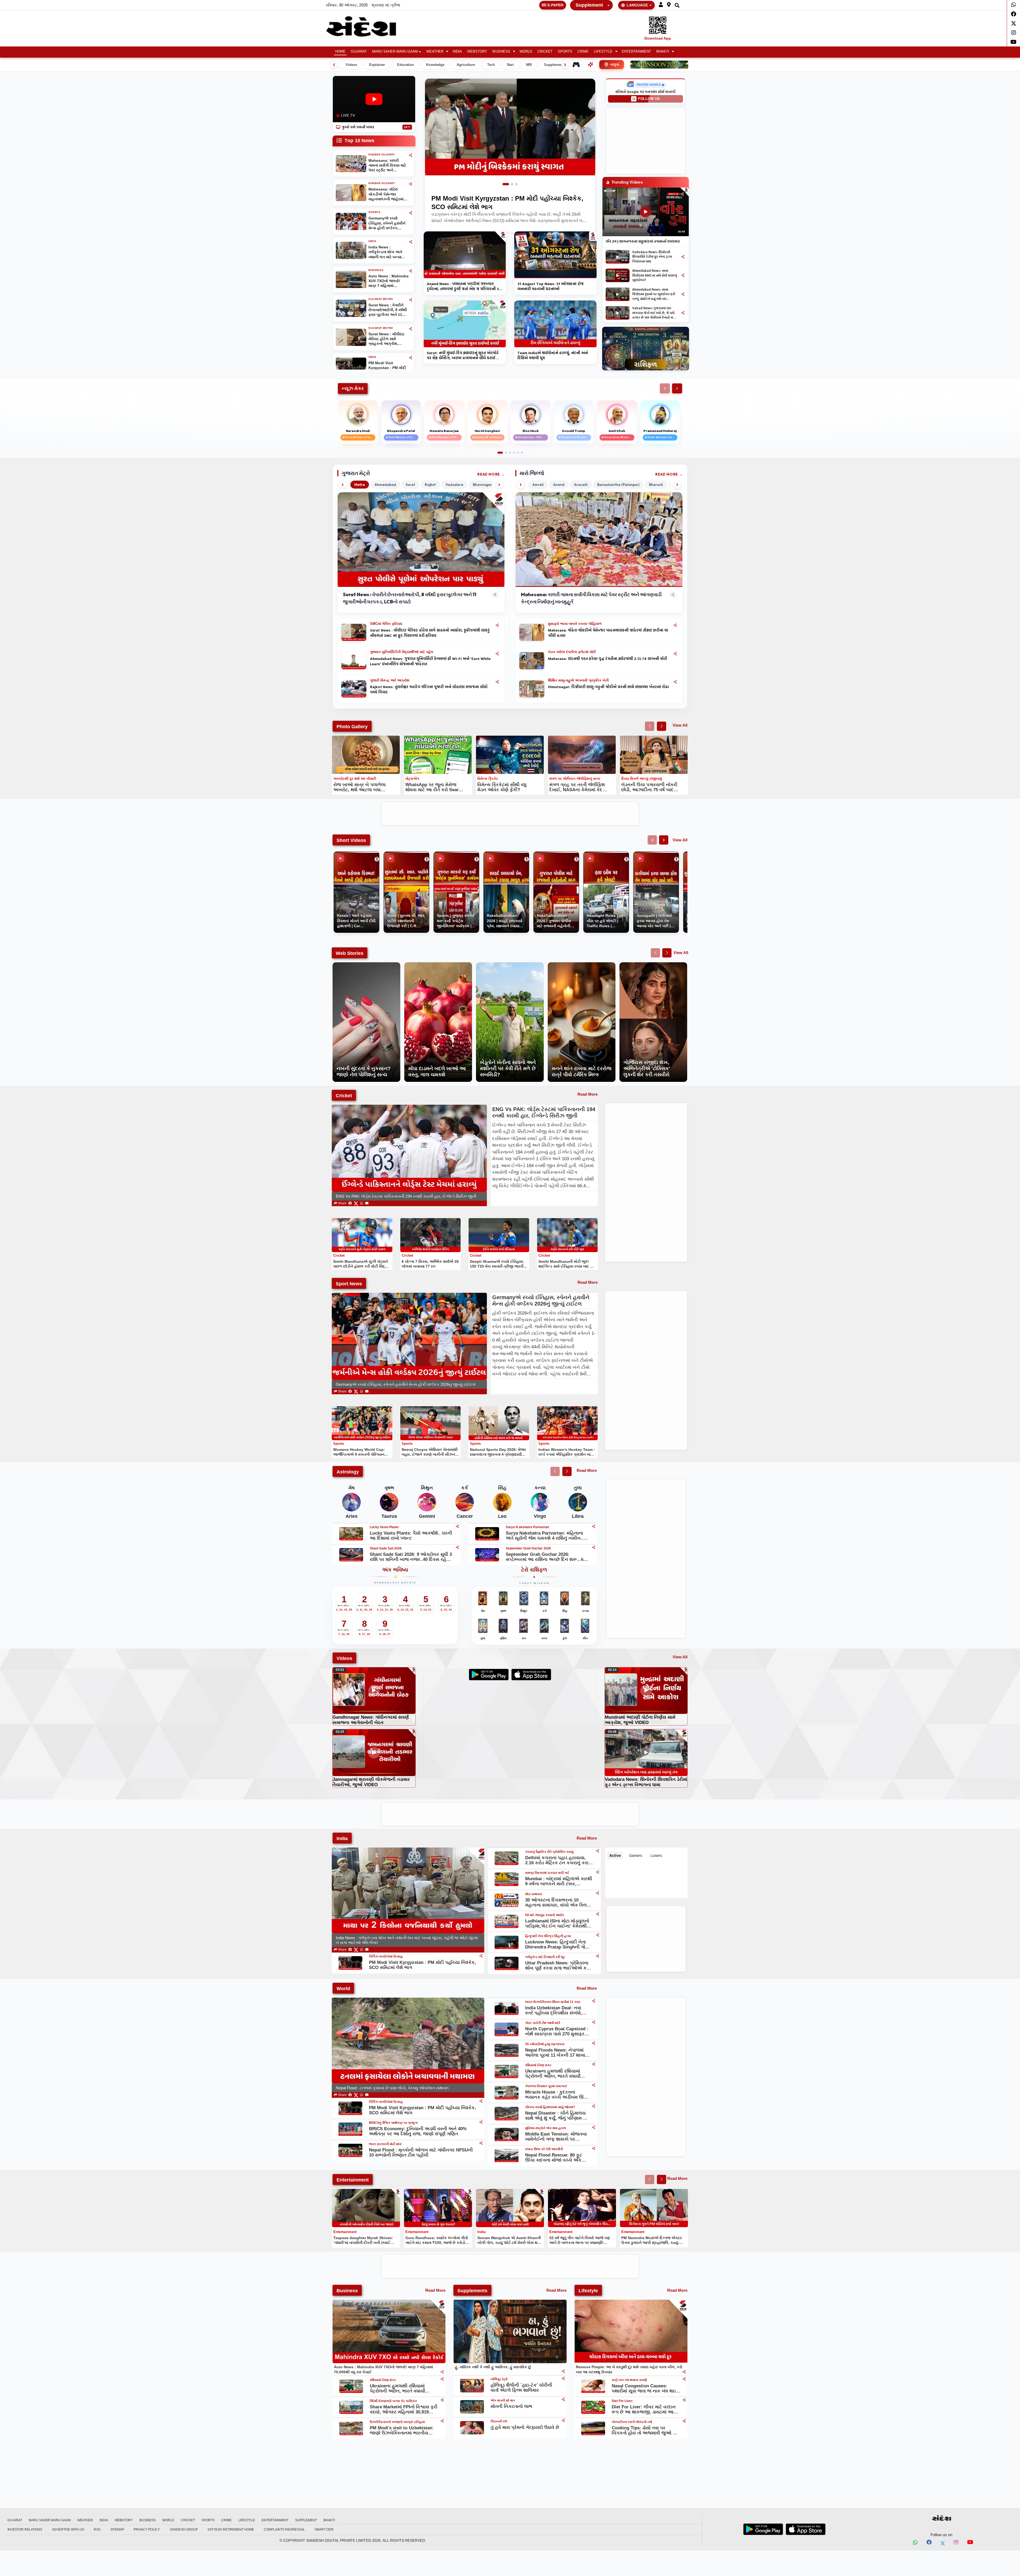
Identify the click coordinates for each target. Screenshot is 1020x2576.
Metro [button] (360, 485)
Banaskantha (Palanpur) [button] (618, 485)
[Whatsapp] (1013, 5)
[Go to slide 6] (522, 453)
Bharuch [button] (656, 485)
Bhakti (663, 52)
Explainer (377, 65)
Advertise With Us (68, 2530)
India (457, 52)
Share (342, 1203)
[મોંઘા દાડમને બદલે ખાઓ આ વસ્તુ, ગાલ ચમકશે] (438, 965)
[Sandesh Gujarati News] (367, 26)
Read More (489, 474)
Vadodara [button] (454, 485)
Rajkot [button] (430, 485)
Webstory (477, 52)
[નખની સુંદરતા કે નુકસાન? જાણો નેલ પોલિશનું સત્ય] (366, 965)
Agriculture (466, 65)
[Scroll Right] (565, 65)
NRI (529, 65)
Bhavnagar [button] (482, 485)
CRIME (583, 52)
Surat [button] (410, 485)
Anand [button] (559, 485)
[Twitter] (1013, 23)
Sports (565, 52)
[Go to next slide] (662, 726)
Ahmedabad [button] (385, 485)
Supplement (589, 5)
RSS (97, 2530)
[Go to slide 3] (516, 184)
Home (340, 52)
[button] (661, 5)
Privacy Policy (147, 2530)
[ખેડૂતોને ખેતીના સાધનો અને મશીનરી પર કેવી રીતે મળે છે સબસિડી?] (510, 965)
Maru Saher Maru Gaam (395, 52)
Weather (435, 52)
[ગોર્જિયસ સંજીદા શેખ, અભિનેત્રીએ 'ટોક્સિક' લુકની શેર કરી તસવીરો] (653, 965)
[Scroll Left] (334, 65)
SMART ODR (324, 2530)
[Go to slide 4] (514, 453)
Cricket (545, 52)
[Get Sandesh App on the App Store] (806, 2529)
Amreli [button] (538, 485)
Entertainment (636, 52)
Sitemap (117, 2530)
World (526, 52)
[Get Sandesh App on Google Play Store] (763, 2529)
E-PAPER (555, 5)
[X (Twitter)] (356, 1203)
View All (680, 725)
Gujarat (359, 52)
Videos (351, 65)
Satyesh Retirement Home (231, 2530)
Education (405, 65)
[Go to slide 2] (512, 184)
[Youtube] (1013, 42)
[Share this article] (497, 625)
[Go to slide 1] (506, 184)
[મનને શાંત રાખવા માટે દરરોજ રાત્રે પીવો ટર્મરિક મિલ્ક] (582, 965)
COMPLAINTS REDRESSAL (284, 2530)
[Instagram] (1013, 33)
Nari (510, 65)
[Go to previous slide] (650, 726)
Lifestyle (603, 52)
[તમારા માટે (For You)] (590, 65)
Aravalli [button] (581, 485)
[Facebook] (1013, 14)
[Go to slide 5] (518, 453)
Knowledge (435, 65)
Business (501, 52)
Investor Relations (25, 2530)
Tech (491, 65)
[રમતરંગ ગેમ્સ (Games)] (576, 65)
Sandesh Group (184, 2530)
